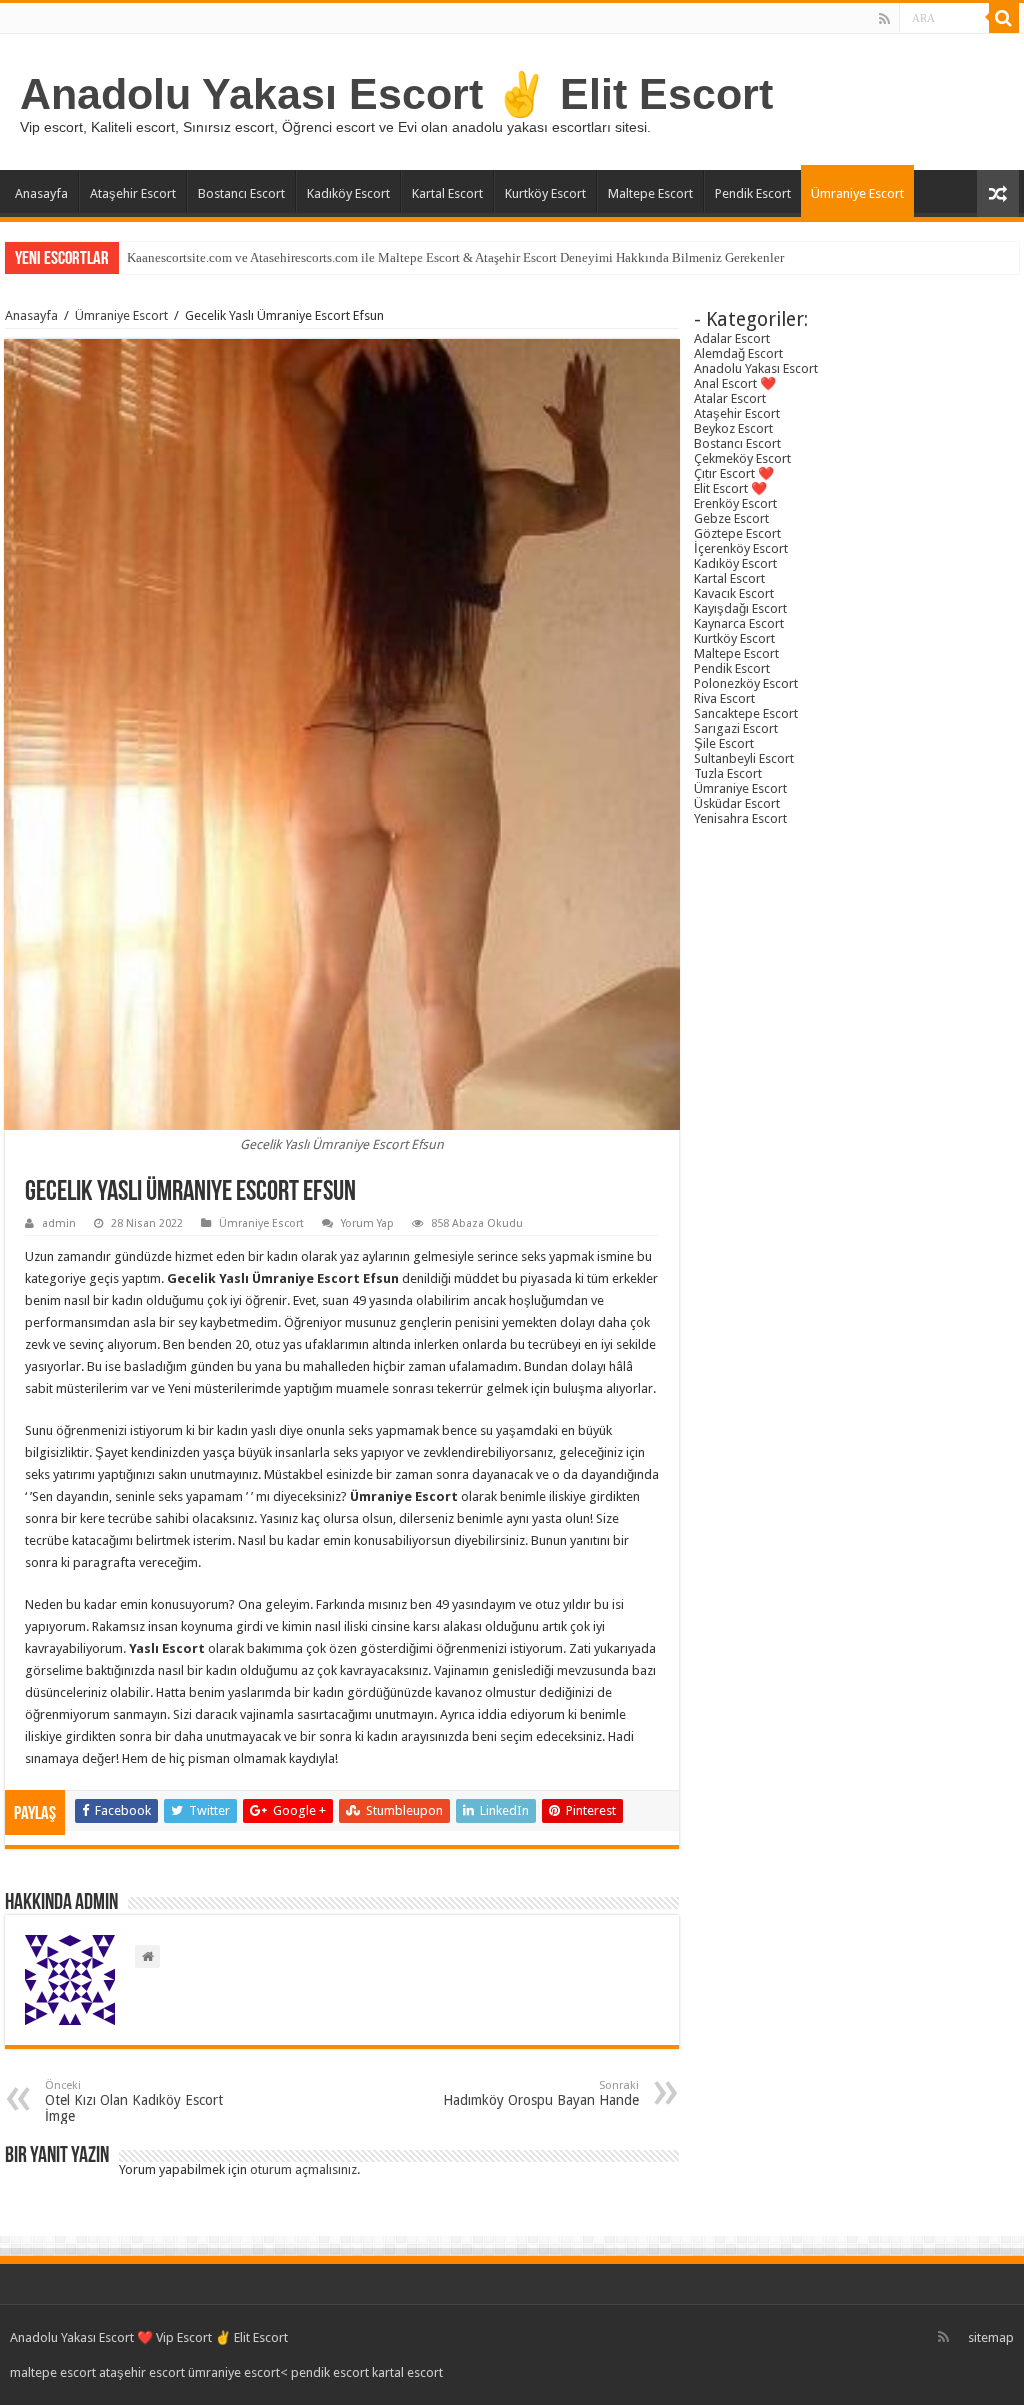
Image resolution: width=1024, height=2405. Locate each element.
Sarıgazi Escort (736, 728)
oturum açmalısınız (303, 2169)
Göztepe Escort (737, 533)
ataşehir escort (142, 2372)
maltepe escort (53, 2372)
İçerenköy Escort (741, 548)
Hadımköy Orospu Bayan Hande (541, 2093)
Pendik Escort (753, 193)
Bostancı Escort (241, 193)
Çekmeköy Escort (742, 458)
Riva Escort (724, 698)
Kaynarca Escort (739, 623)
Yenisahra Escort (740, 818)
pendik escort (330, 2372)
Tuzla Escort (728, 773)
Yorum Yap (367, 1223)
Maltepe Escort (650, 193)
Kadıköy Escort (348, 193)
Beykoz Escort (733, 428)
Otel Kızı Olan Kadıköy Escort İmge (134, 2101)
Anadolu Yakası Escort (756, 368)
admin (59, 1223)
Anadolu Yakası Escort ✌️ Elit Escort (396, 94)
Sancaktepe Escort (746, 713)
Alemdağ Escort (738, 353)
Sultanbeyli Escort (744, 758)
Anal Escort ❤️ (735, 383)
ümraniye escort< (239, 2372)
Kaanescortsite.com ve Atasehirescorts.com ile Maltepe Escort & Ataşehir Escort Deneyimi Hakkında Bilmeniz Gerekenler (455, 257)
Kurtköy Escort (545, 193)
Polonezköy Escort (746, 683)
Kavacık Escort (734, 593)
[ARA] (1004, 18)
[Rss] (884, 19)
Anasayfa (41, 193)
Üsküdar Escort (737, 803)
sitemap (991, 2337)
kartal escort (407, 2372)
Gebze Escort (731, 518)
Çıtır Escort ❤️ (734, 473)
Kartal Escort (447, 193)
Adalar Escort (732, 338)
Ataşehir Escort (133, 193)
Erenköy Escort (735, 503)
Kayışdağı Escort (740, 608)
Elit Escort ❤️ (730, 488)
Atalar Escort (730, 398)
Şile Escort (724, 743)
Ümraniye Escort (857, 193)
